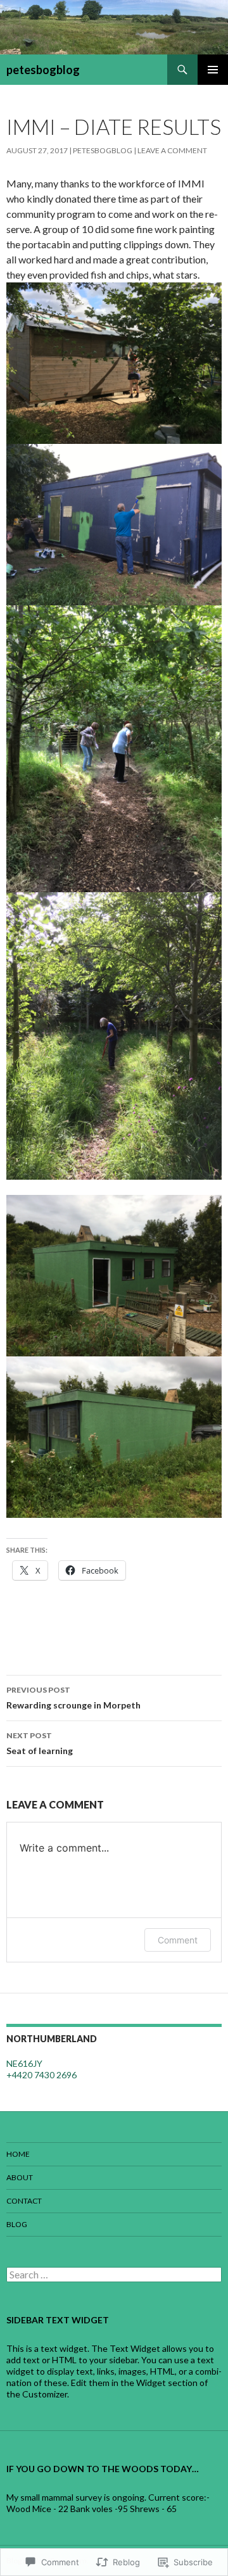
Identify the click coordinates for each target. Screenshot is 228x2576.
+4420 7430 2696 (41, 2075)
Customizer (45, 2394)
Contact (24, 2201)
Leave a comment (172, 150)
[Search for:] (114, 2275)
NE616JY (24, 2063)
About (20, 2177)
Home (18, 2154)
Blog (17, 2224)
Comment (178, 1940)
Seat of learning (40, 1743)
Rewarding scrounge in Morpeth (73, 1698)
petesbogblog (43, 70)
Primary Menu (213, 70)
